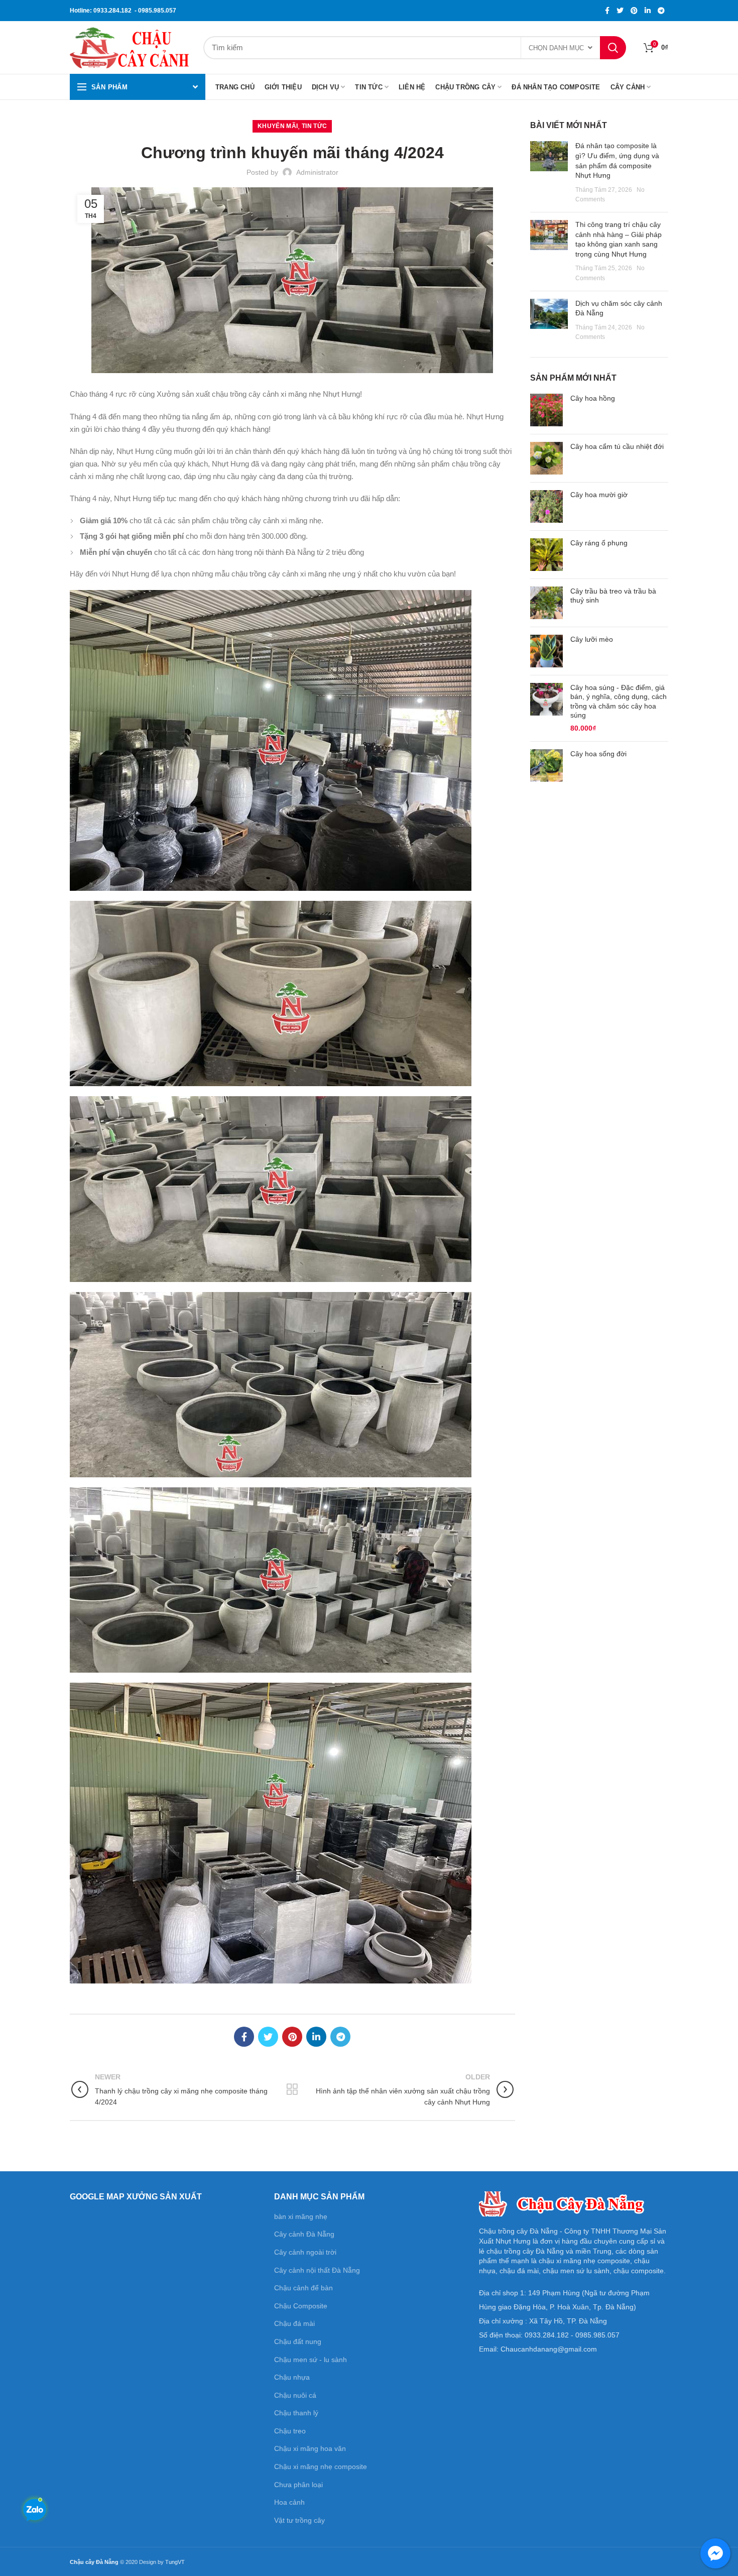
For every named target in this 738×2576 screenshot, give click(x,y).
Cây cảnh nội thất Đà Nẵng (317, 2270)
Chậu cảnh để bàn (303, 2288)
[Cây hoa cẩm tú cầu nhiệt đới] (546, 458)
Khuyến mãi (278, 126)
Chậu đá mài (294, 2323)
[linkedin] (648, 11)
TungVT (175, 2562)
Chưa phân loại (298, 2485)
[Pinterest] (634, 11)
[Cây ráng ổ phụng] (546, 555)
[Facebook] (607, 11)
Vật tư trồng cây (299, 2520)
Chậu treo (290, 2431)
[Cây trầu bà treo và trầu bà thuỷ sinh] (546, 603)
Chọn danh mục (556, 48)
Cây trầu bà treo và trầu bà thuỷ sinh (613, 596)
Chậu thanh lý (296, 2413)
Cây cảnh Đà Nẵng (304, 2234)
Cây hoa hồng (593, 398)
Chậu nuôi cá (295, 2395)
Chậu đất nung (298, 2341)
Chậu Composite (301, 2306)
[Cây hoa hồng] (546, 410)
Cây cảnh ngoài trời (305, 2252)
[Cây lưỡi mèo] (546, 651)
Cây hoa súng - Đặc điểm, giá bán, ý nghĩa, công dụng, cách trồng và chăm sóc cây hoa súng (619, 701)
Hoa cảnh (289, 2502)
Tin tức (314, 126)
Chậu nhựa (292, 2377)
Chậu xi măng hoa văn (310, 2448)
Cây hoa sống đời (598, 754)
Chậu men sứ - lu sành (311, 2360)
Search (613, 48)
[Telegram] (661, 11)
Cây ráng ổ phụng (599, 543)
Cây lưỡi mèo (592, 639)
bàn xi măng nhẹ (301, 2216)
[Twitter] (620, 11)
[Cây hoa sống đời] (546, 766)
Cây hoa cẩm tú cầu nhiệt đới (617, 446)
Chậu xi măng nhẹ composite (321, 2467)
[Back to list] (292, 2089)
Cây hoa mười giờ (599, 495)
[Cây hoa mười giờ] (546, 506)
